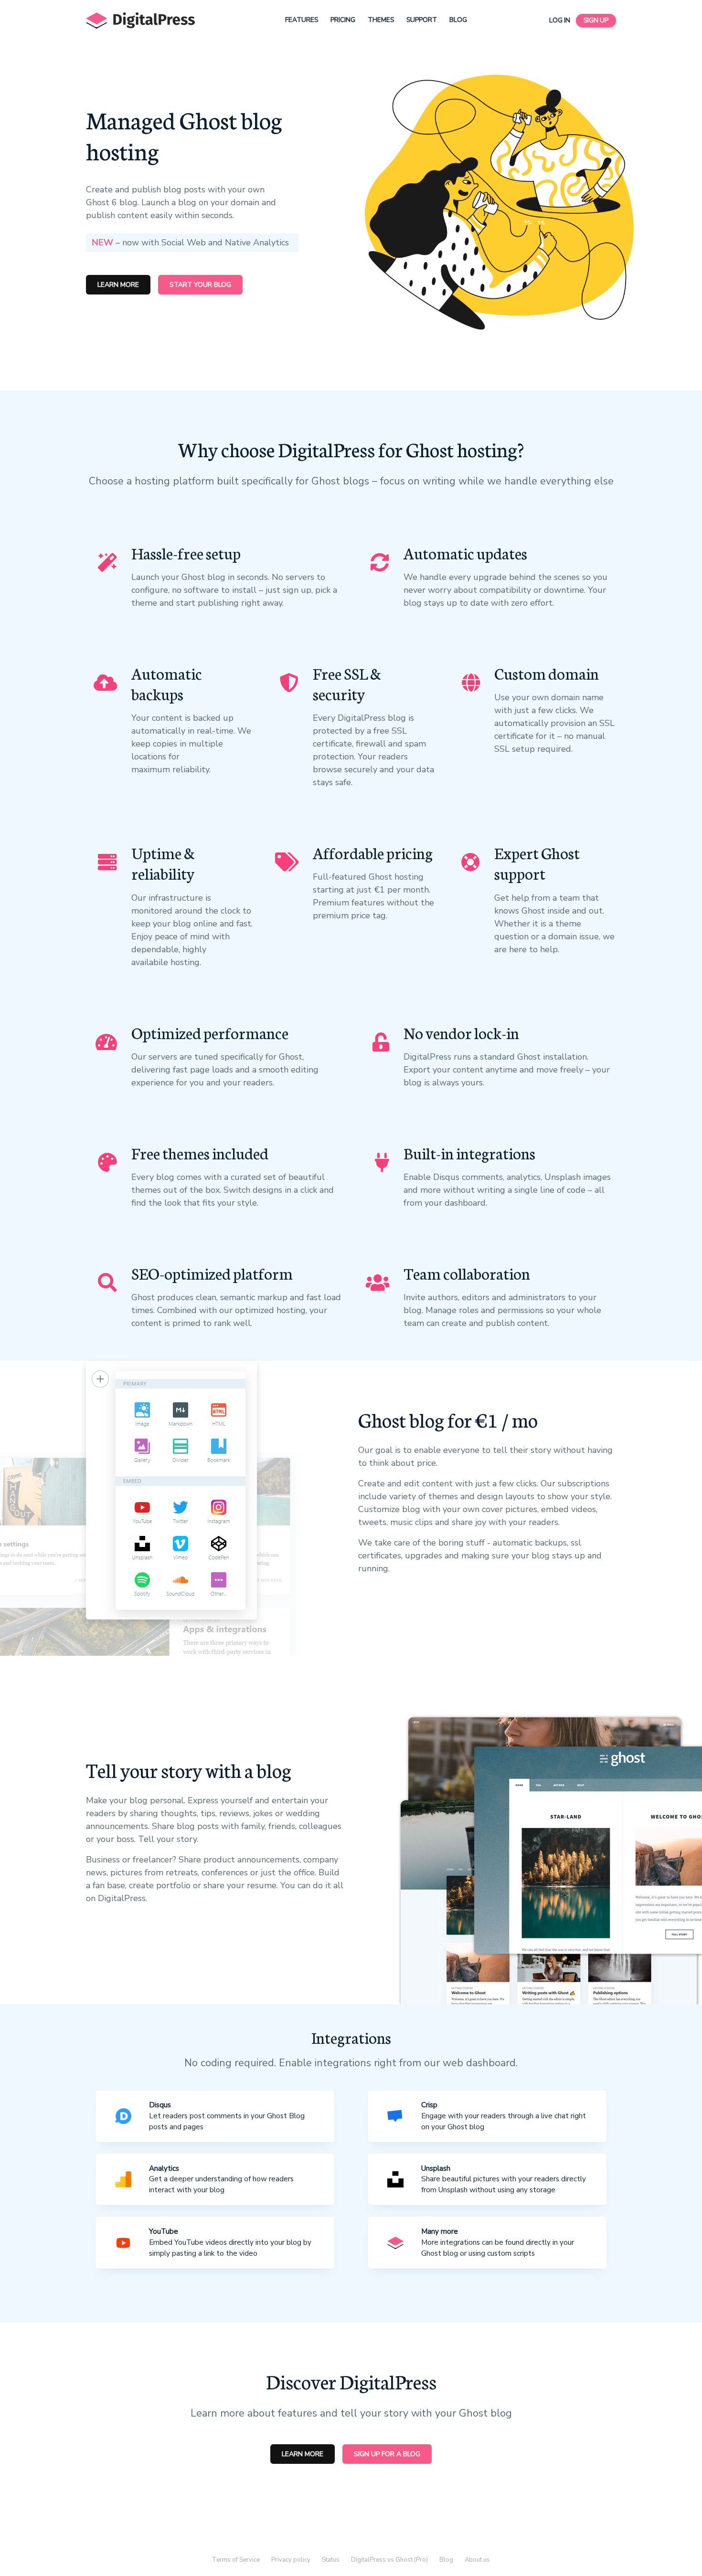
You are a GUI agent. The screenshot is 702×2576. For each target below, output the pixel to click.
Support (422, 20)
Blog (458, 20)
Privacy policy (291, 2560)
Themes (381, 20)
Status (331, 2560)
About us (477, 2560)
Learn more (118, 285)
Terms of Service (236, 2560)
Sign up (596, 20)
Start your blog (200, 285)
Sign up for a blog (387, 2454)
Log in (560, 20)
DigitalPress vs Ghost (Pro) (389, 2560)
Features (302, 20)
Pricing (343, 20)
